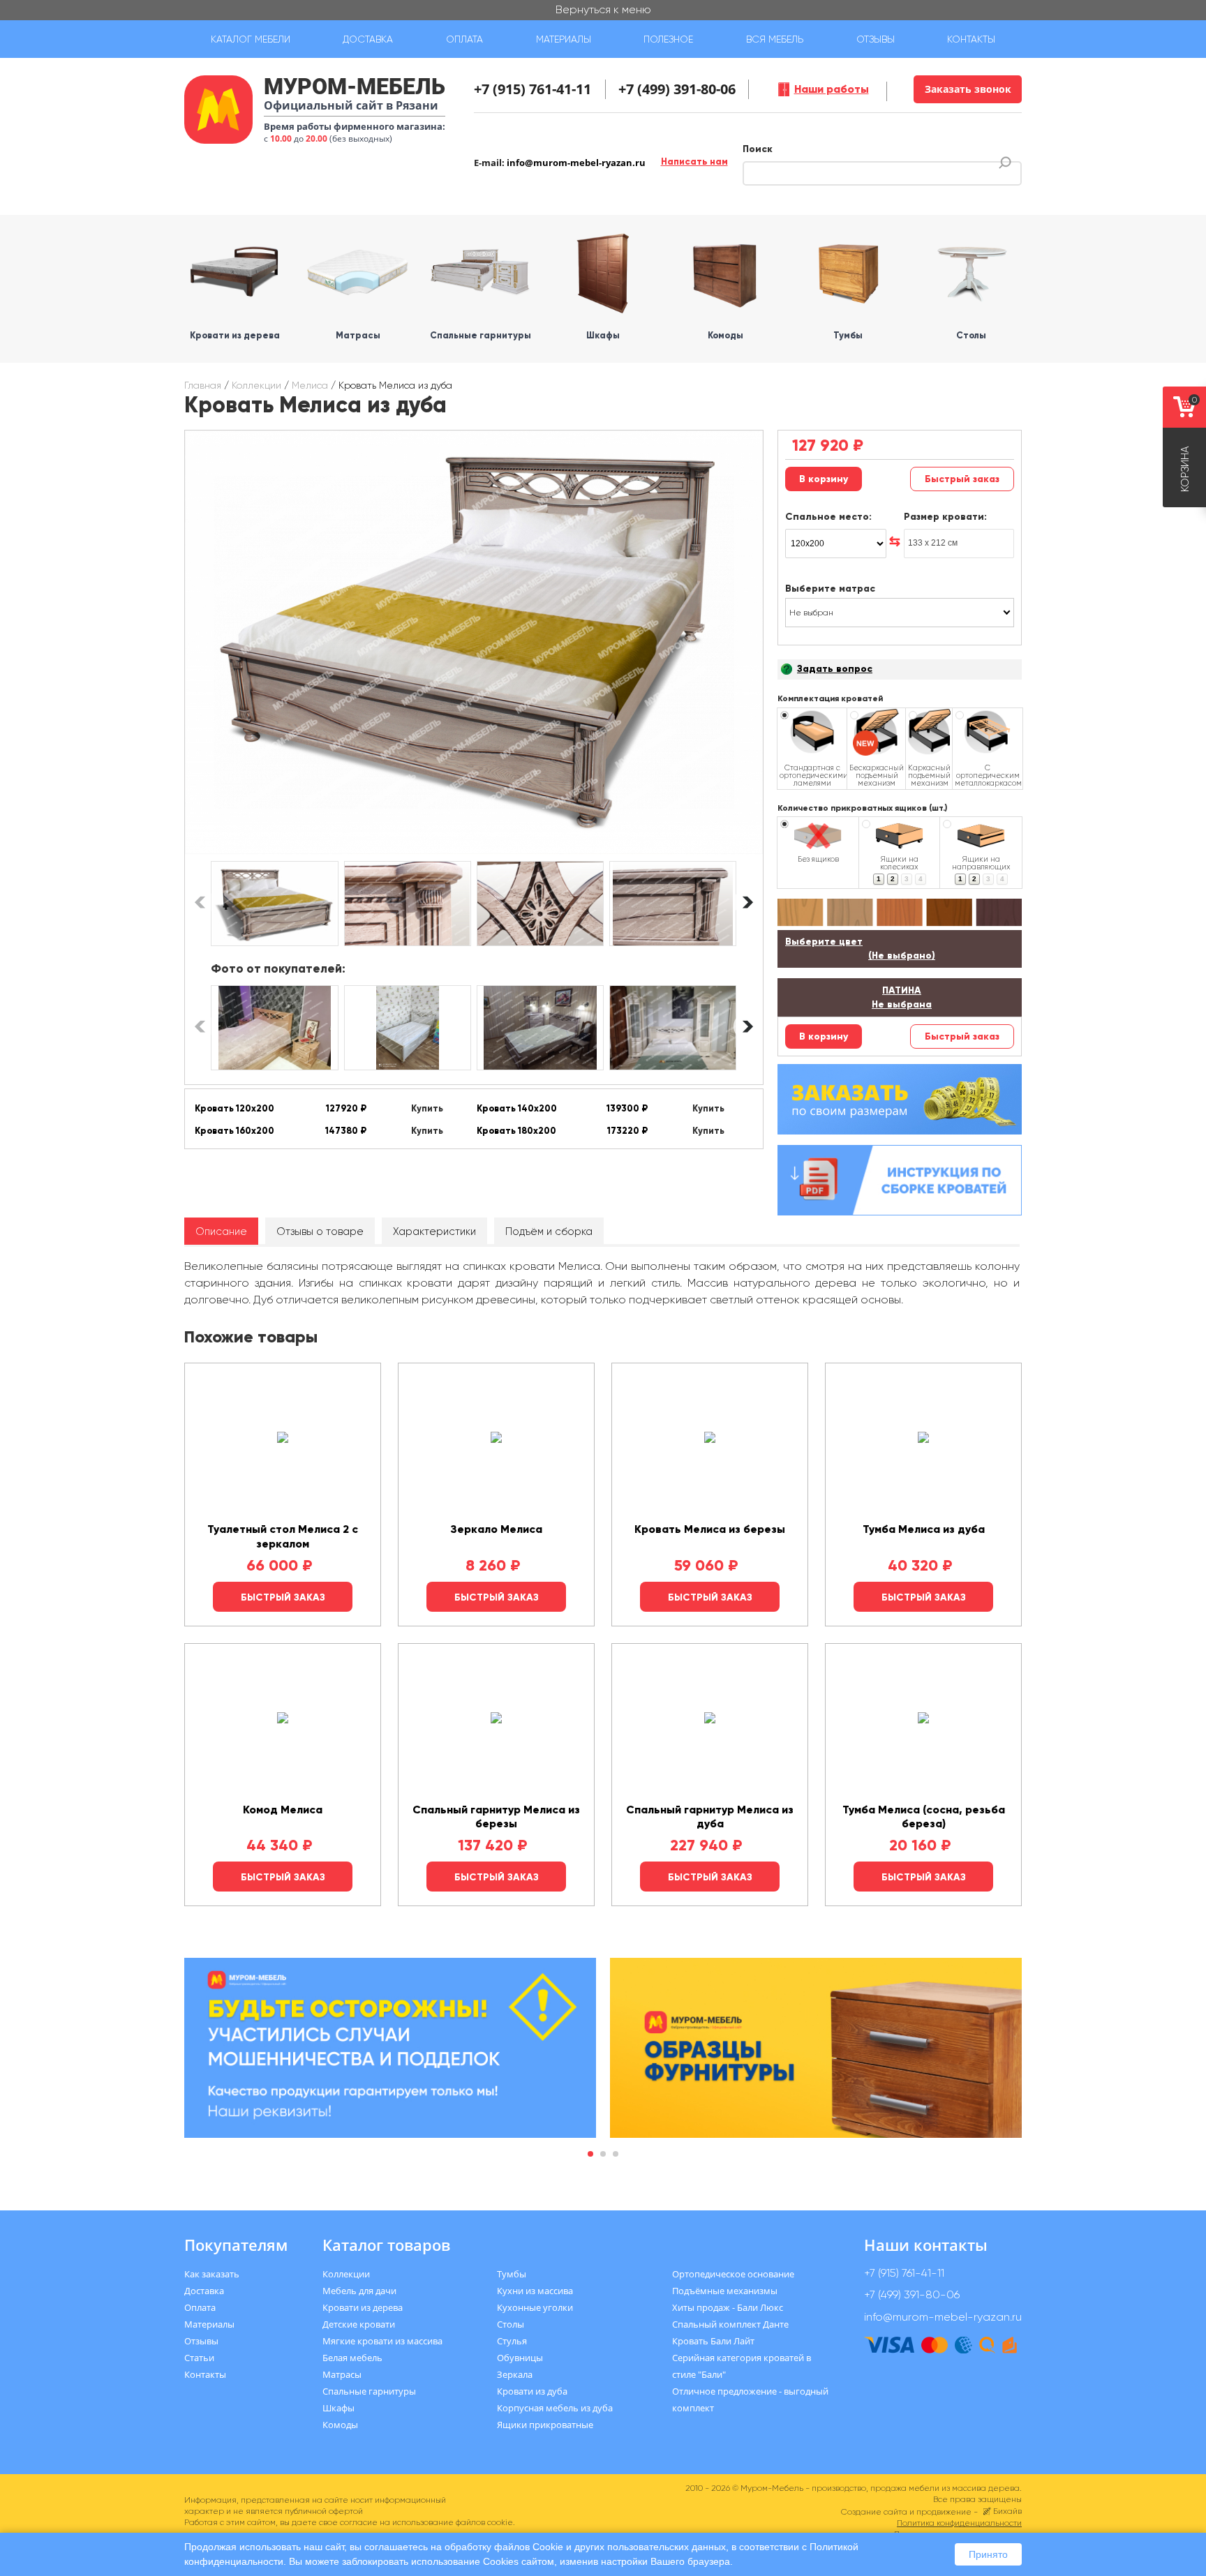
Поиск (758, 149)
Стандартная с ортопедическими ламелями (812, 775)
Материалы (564, 39)
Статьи (199, 2358)
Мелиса (310, 385)
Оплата (464, 39)
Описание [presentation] (221, 1231)
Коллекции (256, 385)
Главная (203, 385)
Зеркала (515, 2374)
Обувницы (520, 2358)
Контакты (971, 39)
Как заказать (212, 2274)
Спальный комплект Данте (730, 2324)
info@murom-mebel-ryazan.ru (576, 163)
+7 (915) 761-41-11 (533, 89)
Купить (427, 1109)
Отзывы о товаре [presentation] (320, 1231)
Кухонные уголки (535, 2307)
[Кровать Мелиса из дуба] (474, 642)
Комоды (340, 2425)
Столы (511, 2324)
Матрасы (342, 2374)
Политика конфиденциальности (959, 2523)
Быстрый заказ (962, 479)
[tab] (221, 1231)
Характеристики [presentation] (434, 1231)
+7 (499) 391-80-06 (677, 89)
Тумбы (512, 2274)
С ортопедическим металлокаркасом (988, 775)
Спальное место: (828, 517)
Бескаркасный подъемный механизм (877, 775)
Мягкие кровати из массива (382, 2341)
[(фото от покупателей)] (274, 1028)
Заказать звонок (968, 89)
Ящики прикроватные (545, 2425)
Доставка (368, 39)
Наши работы (832, 89)
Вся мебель (775, 39)
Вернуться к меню (603, 9)
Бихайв (1007, 2511)
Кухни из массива (535, 2291)
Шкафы (338, 2408)
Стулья (512, 2341)
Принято (988, 2554)
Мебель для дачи (359, 2291)
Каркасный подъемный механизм (929, 775)
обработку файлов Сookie (504, 2547)
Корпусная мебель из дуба (555, 2408)
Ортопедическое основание (733, 2274)
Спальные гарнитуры (369, 2391)
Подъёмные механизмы (725, 2291)
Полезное (668, 39)
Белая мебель (352, 2358)
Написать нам (694, 162)
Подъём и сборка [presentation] (549, 1231)
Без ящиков (818, 859)
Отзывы (876, 39)
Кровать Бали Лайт (713, 2341)
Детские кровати (359, 2324)
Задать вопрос (835, 669)
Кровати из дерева (363, 2307)
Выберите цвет (860, 949)
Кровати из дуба (532, 2391)
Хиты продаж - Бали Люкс (728, 2307)
